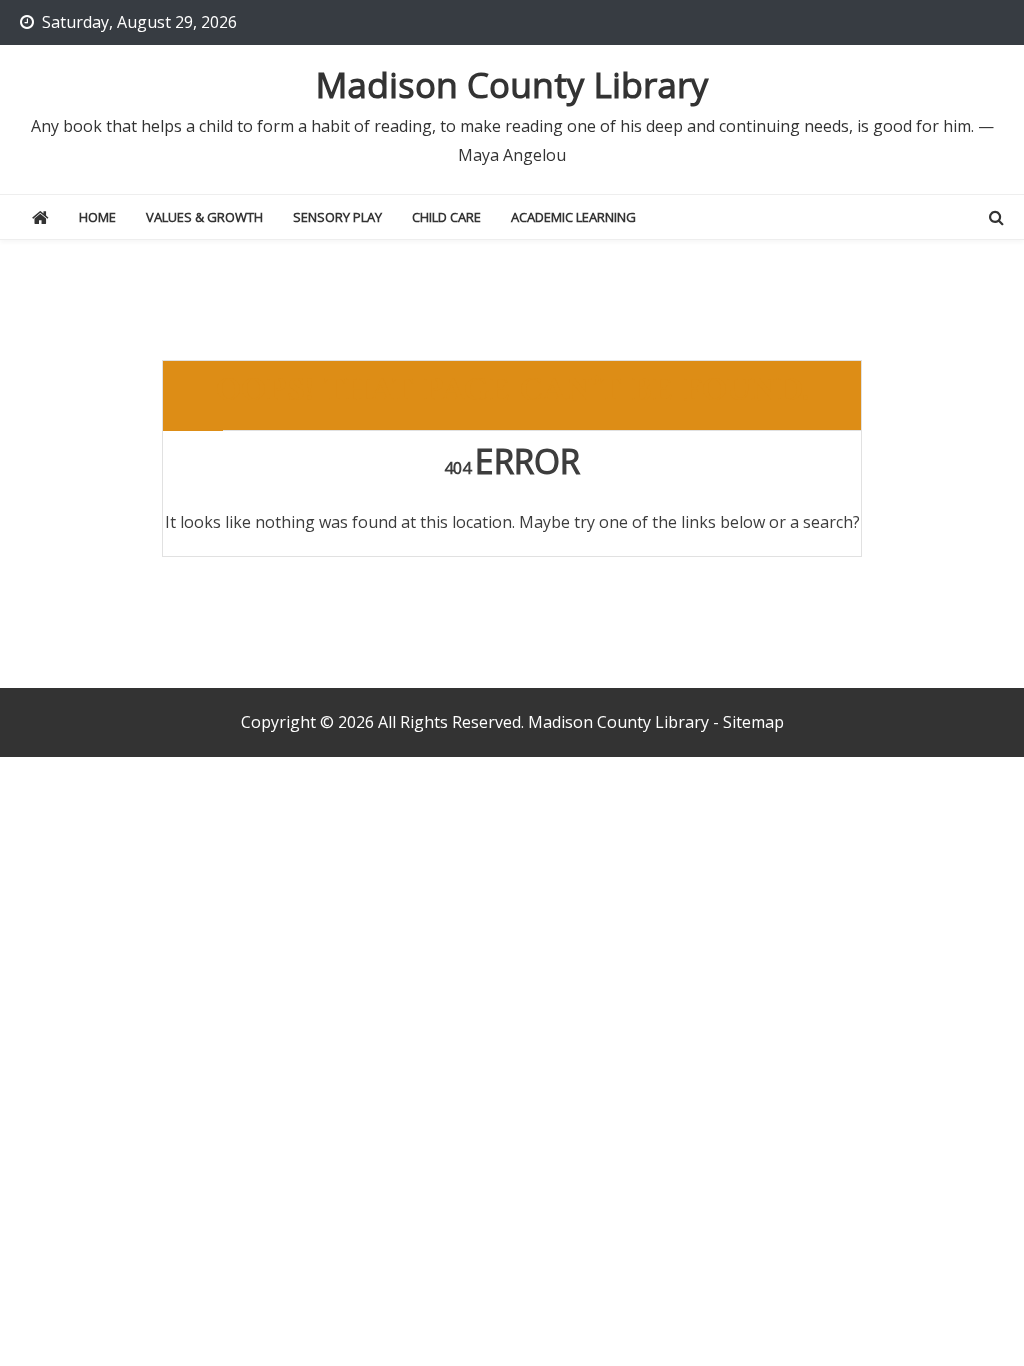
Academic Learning (573, 217)
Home (97, 217)
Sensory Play (337, 217)
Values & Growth (204, 217)
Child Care (446, 217)
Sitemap (753, 722)
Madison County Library (512, 84)
